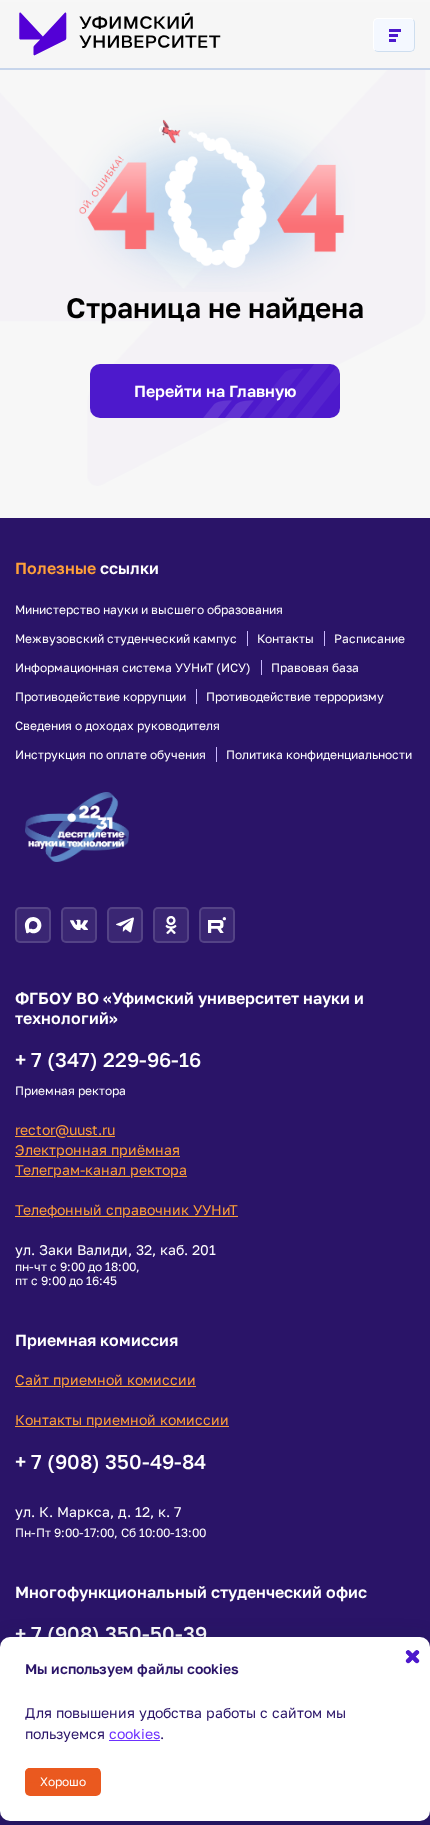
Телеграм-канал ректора (101, 1169)
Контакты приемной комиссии (122, 1419)
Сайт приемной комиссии (105, 1379)
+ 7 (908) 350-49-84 (110, 1461)
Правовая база (315, 668)
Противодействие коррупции (100, 697)
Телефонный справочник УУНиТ (126, 1209)
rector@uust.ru (65, 1129)
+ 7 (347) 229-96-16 (108, 1059)
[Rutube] (217, 925)
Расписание (369, 639)
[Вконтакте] (79, 925)
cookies (134, 1733)
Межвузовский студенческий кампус (126, 639)
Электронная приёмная (97, 1149)
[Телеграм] (125, 925)
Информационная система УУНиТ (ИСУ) (133, 668)
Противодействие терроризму (295, 697)
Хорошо (63, 1781)
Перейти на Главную (215, 391)
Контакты (285, 639)
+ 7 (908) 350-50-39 (111, 1633)
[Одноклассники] (171, 925)
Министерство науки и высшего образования (149, 610)
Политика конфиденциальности (319, 755)
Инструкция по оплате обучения (110, 755)
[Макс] (33, 925)
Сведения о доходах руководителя (117, 726)
